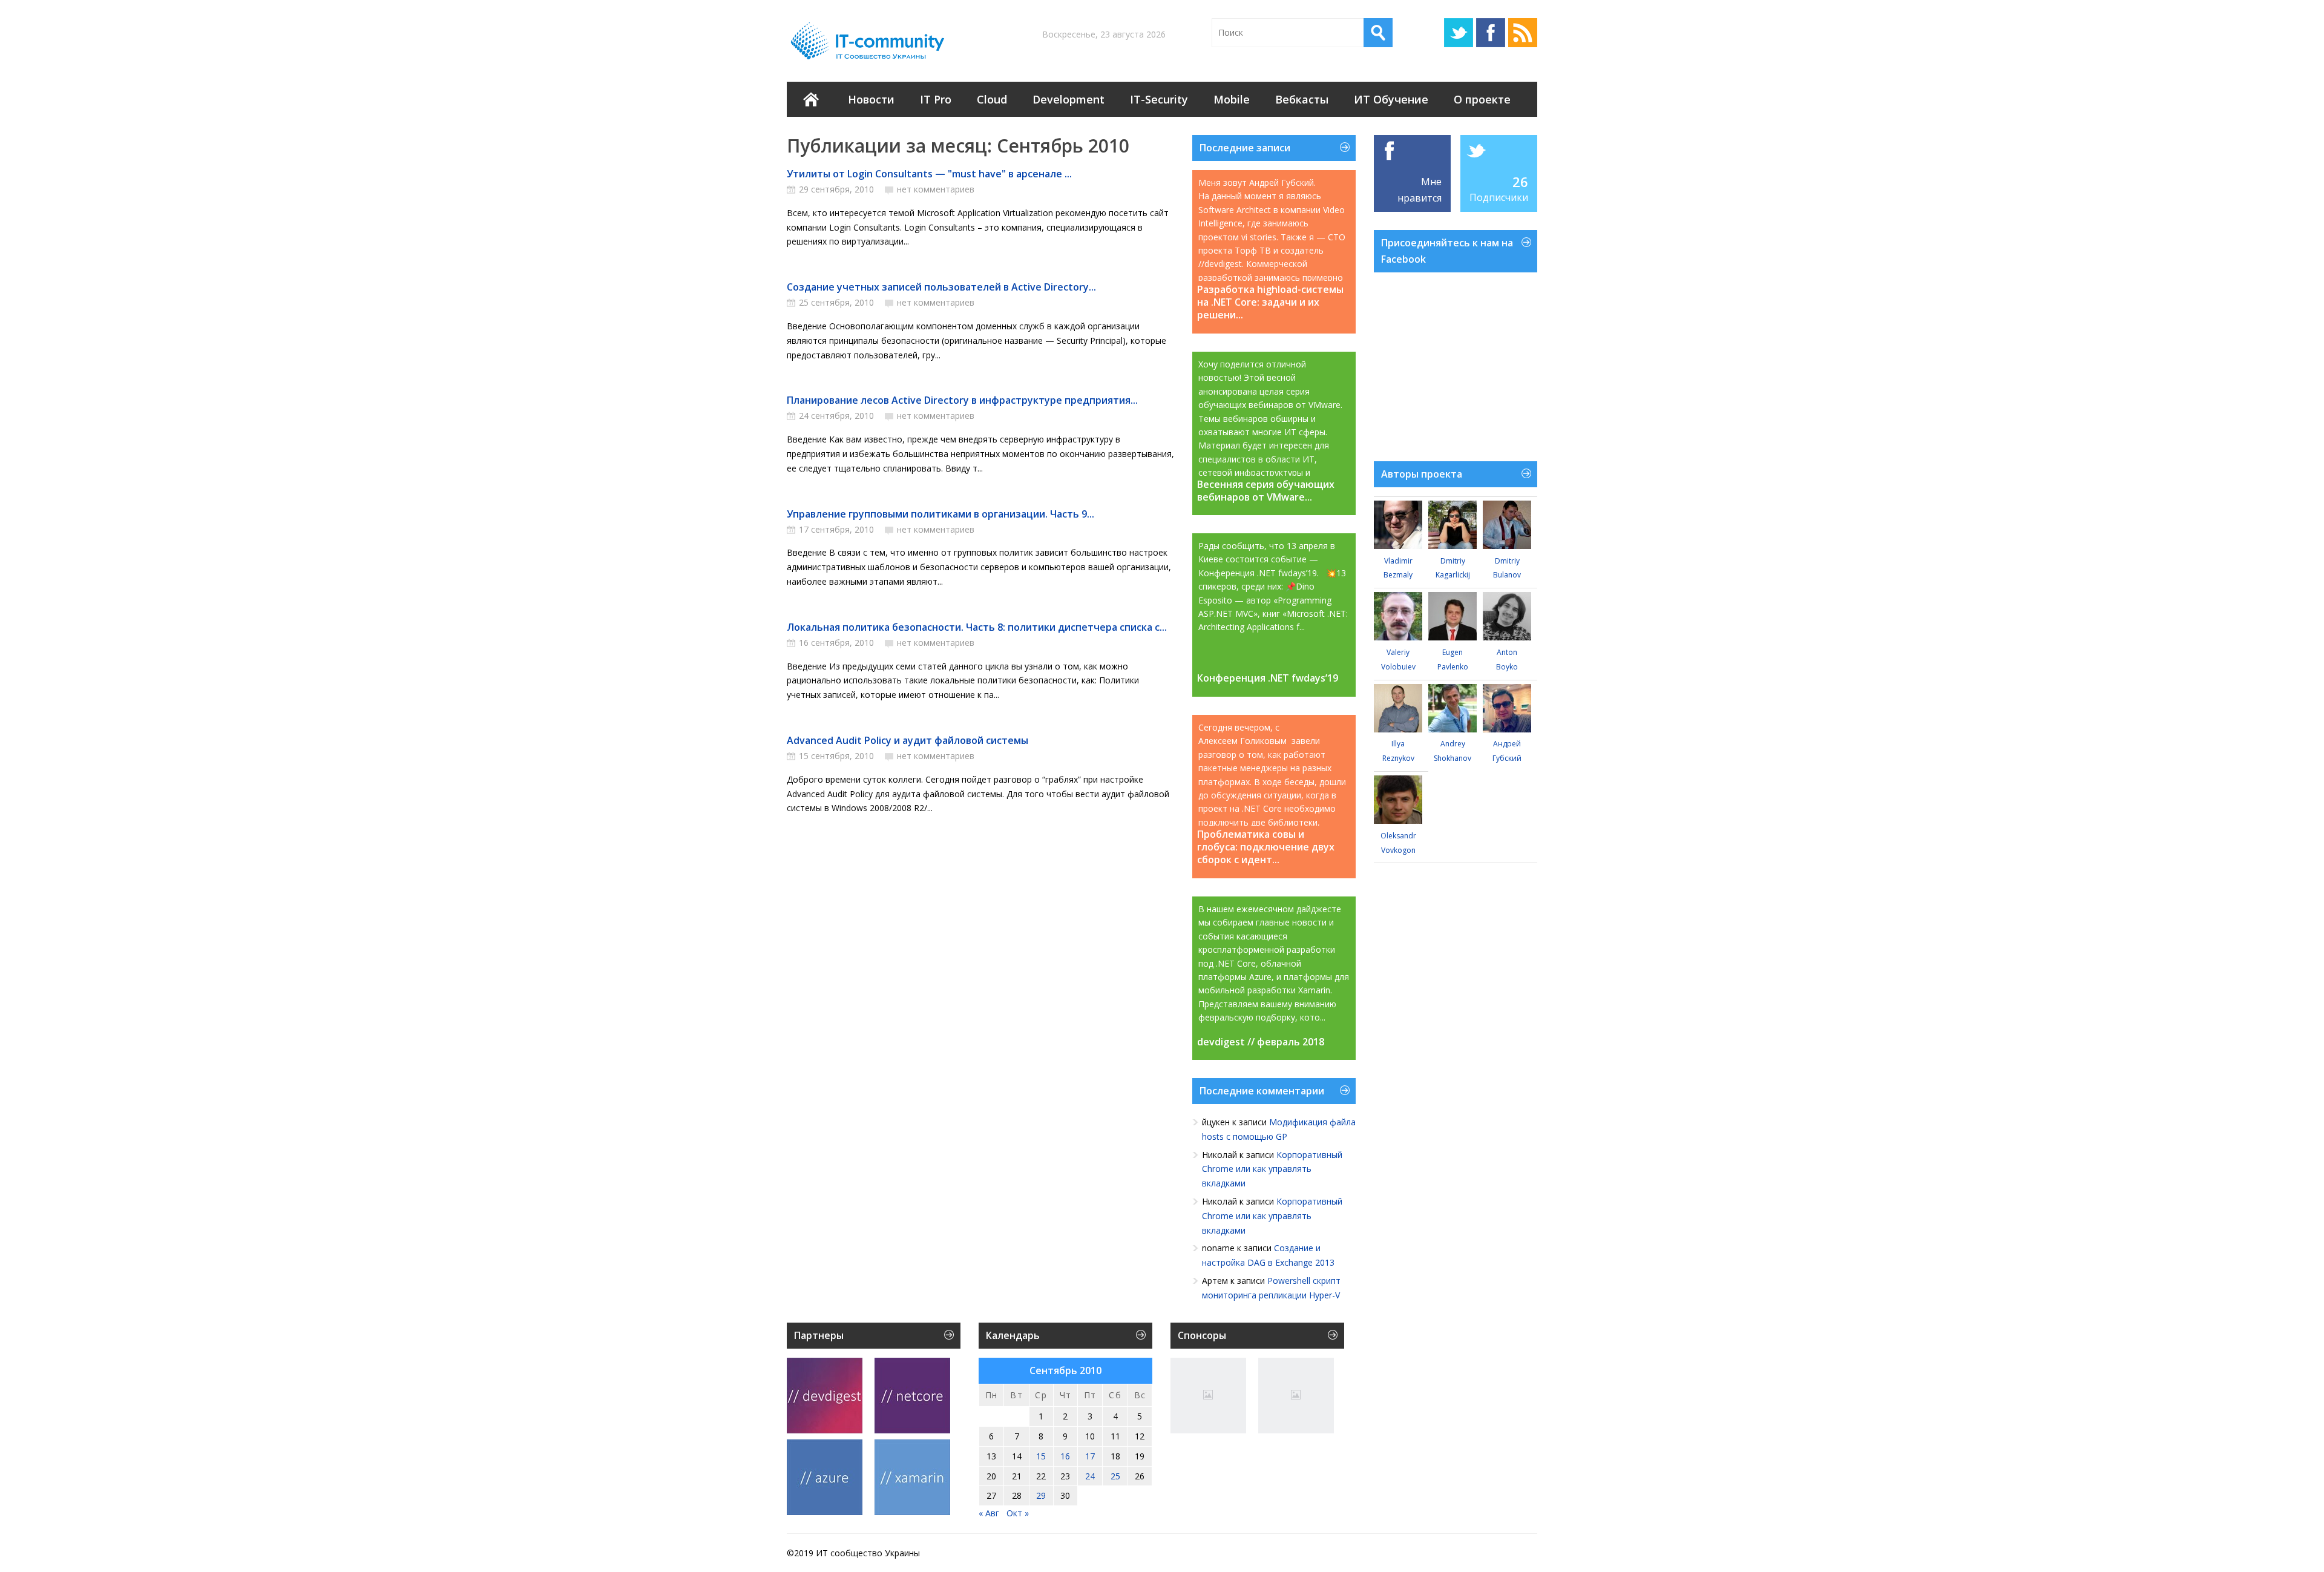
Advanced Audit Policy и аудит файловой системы (908, 740)
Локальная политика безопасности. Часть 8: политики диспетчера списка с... (977, 627)
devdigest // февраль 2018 (1261, 1042)
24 (1090, 1476)
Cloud (992, 99)
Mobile (1232, 99)
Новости (871, 99)
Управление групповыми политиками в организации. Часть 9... (940, 514)
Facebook (1491, 33)
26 (1520, 182)
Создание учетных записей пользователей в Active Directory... (941, 287)
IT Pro (936, 99)
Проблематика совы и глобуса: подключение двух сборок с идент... (1266, 847)
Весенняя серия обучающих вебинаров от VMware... (1266, 491)
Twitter (1459, 33)
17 (1090, 1456)
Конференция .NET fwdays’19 (1268, 678)
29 (1041, 1495)
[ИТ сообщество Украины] (870, 41)
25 (1115, 1476)
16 (1065, 1456)
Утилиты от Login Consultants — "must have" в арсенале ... (929, 174)
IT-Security (1159, 99)
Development (1068, 99)
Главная (811, 99)
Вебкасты (1302, 99)
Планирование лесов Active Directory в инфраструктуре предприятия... (962, 400)
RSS (1523, 33)
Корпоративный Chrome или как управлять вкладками (1272, 1169)
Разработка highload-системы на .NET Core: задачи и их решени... (1270, 302)
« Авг (989, 1513)
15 (1041, 1456)
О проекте (1482, 99)
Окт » (1018, 1513)
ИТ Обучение (1391, 99)
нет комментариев (936, 189)
